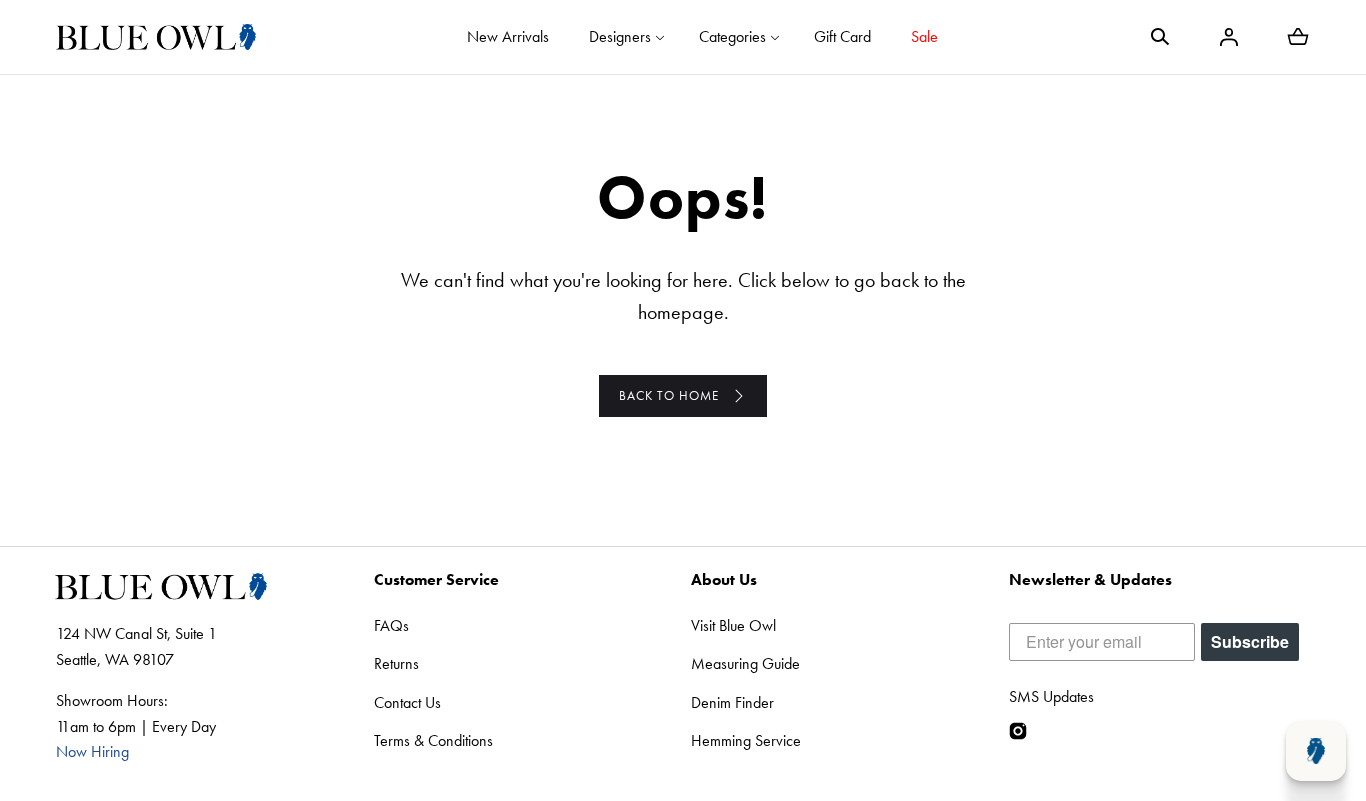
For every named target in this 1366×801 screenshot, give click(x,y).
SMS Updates (1051, 696)
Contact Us (407, 702)
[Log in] (1229, 37)
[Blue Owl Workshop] (156, 37)
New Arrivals (508, 36)
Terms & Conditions (433, 740)
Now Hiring (92, 751)
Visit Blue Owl (733, 625)
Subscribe (1250, 641)
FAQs (391, 625)
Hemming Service (746, 740)
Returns (396, 663)
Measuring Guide (745, 663)
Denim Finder (732, 702)
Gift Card (842, 36)
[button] (1160, 37)
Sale (924, 36)
